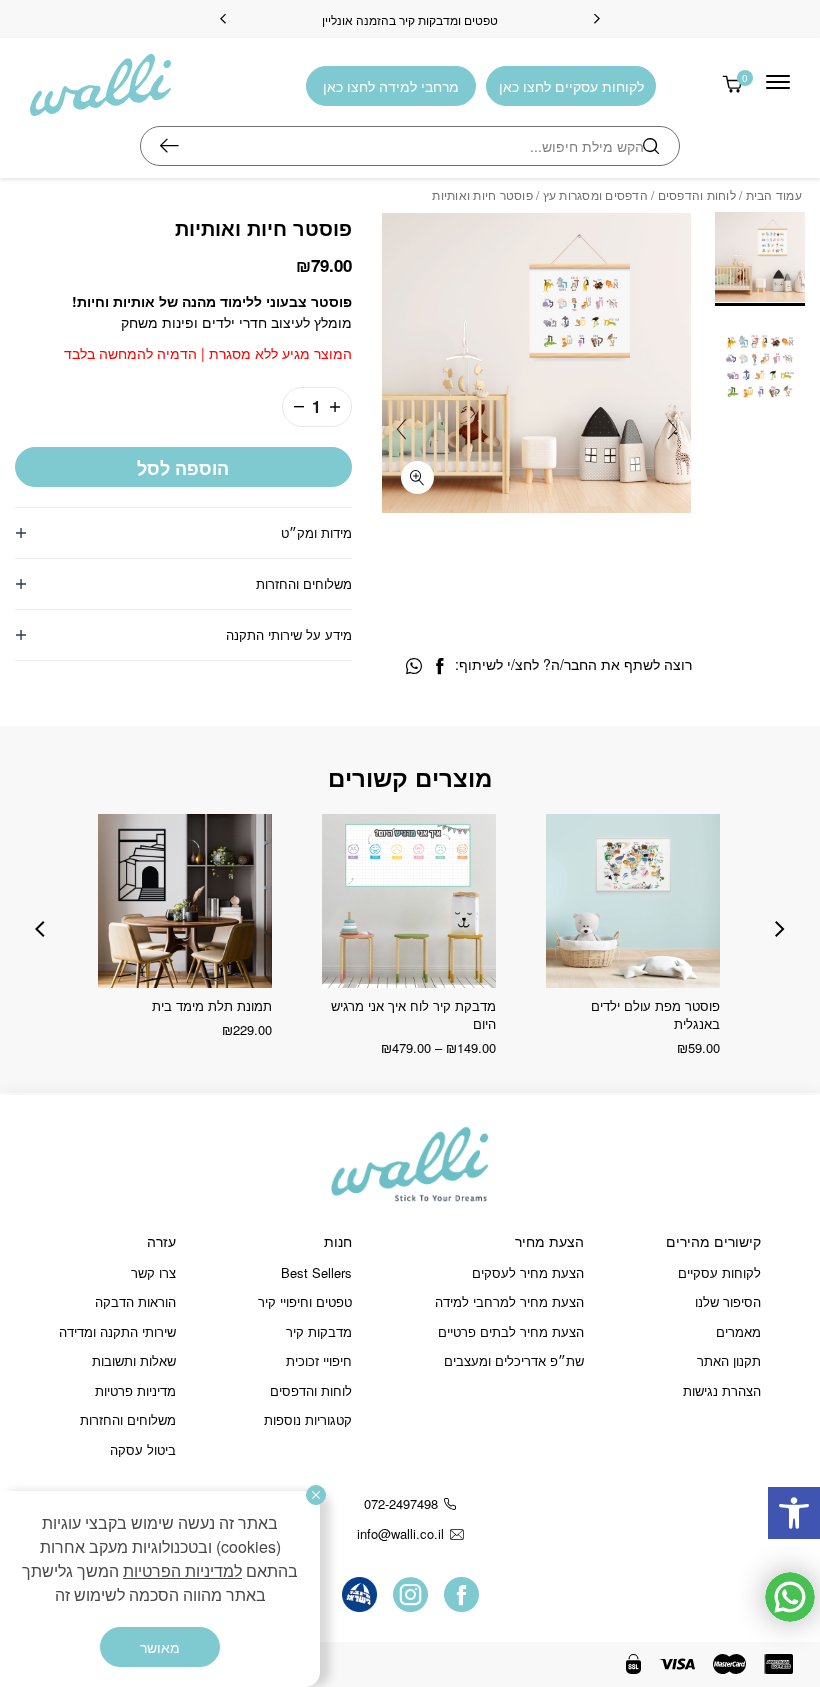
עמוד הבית (774, 194)
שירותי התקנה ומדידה (117, 1331)
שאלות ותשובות (134, 1360)
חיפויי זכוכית (319, 1360)
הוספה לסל (183, 468)
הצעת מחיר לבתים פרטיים (511, 1331)
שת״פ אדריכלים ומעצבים (514, 1360)
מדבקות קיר (319, 1331)
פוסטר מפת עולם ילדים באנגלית (655, 1014)
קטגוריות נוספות (308, 1419)
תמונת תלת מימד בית (212, 1005)
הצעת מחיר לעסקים (528, 1272)
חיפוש (169, 146)
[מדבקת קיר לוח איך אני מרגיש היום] (409, 901)
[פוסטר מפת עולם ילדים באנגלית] (633, 901)
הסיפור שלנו (728, 1301)
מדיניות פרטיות (135, 1390)
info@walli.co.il (400, 1533)
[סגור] (316, 1495)
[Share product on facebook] (439, 666)
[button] (794, 1513)
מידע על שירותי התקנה (289, 634)
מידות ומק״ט (316, 532)
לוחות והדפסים (697, 194)
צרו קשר (153, 1272)
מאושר (160, 1647)
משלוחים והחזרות (304, 583)
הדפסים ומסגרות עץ (595, 194)
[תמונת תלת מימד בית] (185, 901)
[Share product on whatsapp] (414, 666)
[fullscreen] (417, 477)
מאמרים (738, 1331)
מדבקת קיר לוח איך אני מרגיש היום (413, 1014)
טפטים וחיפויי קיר (305, 1301)
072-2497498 (401, 1503)
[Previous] (597, 19)
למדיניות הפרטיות (182, 1570)
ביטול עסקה (143, 1449)
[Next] (223, 19)
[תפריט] (778, 82)
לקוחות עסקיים (719, 1272)
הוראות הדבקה (135, 1301)
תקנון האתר (729, 1360)
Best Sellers (316, 1272)
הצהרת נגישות (722, 1390)
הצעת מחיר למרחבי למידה (509, 1301)
